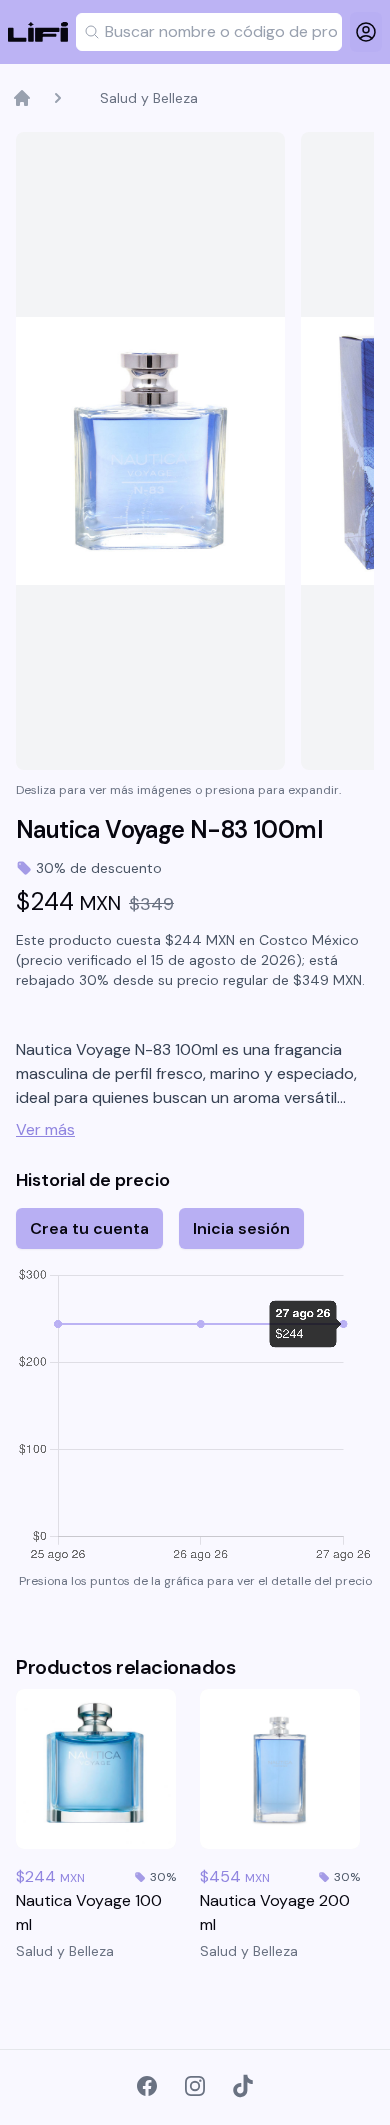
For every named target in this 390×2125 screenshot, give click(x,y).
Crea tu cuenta (89, 1228)
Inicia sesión (241, 1228)
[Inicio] (22, 98)
